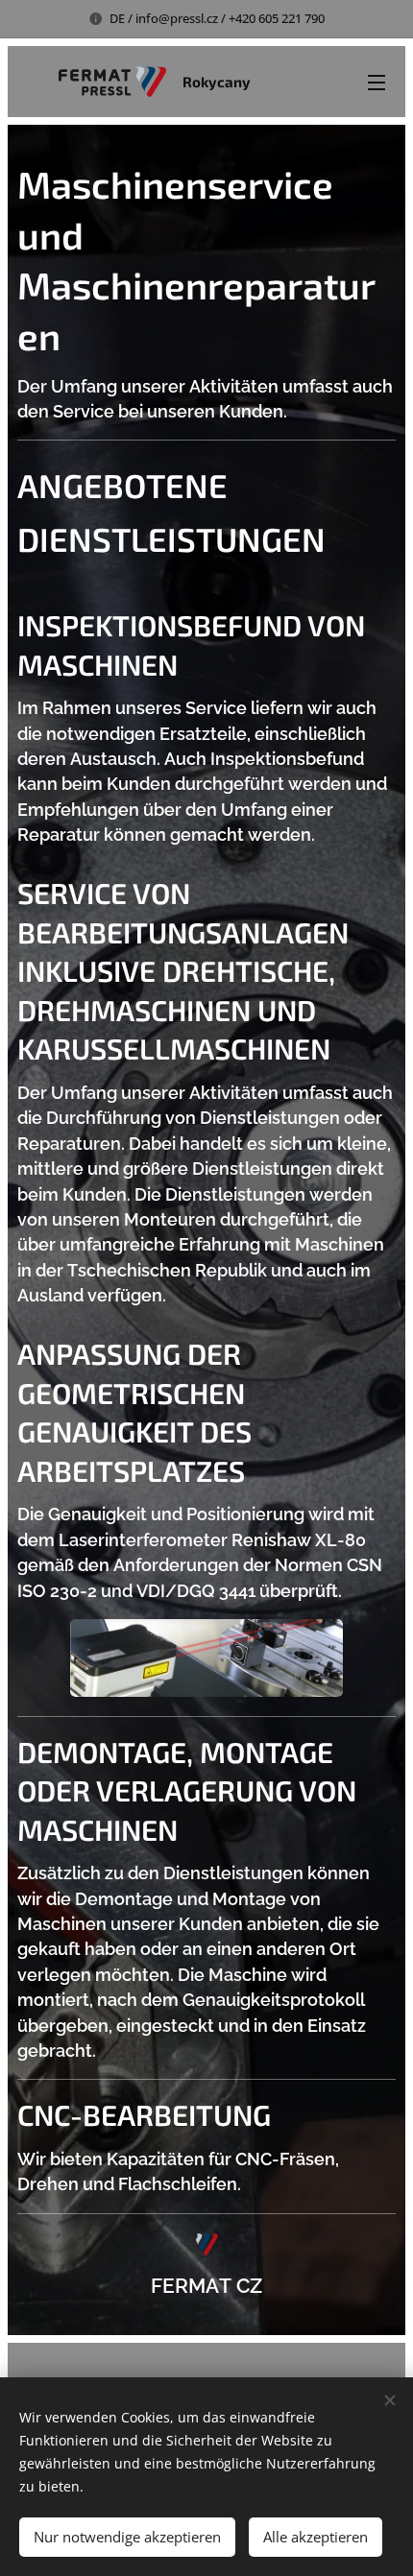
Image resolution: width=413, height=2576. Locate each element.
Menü (377, 82)
